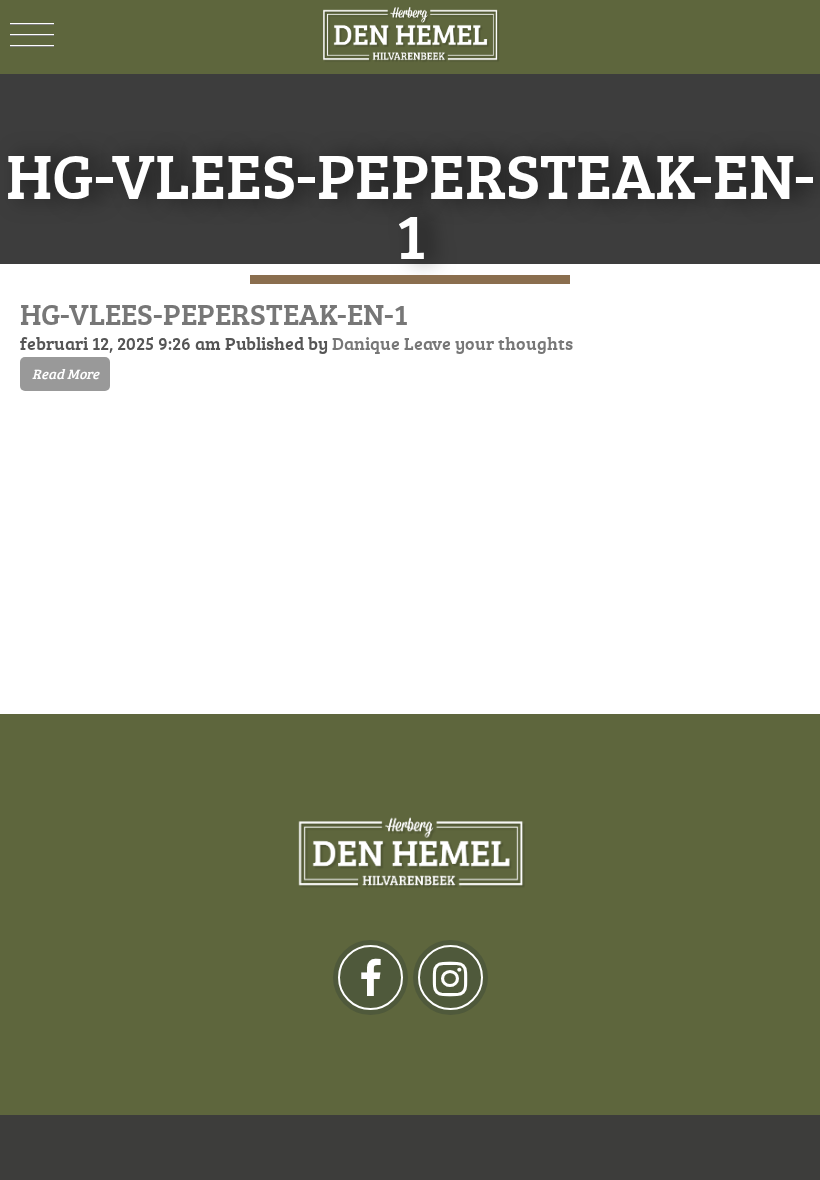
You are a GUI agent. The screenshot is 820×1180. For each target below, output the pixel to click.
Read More (65, 373)
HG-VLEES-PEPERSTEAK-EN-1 (214, 313)
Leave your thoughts (488, 343)
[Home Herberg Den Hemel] (410, 35)
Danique (366, 343)
